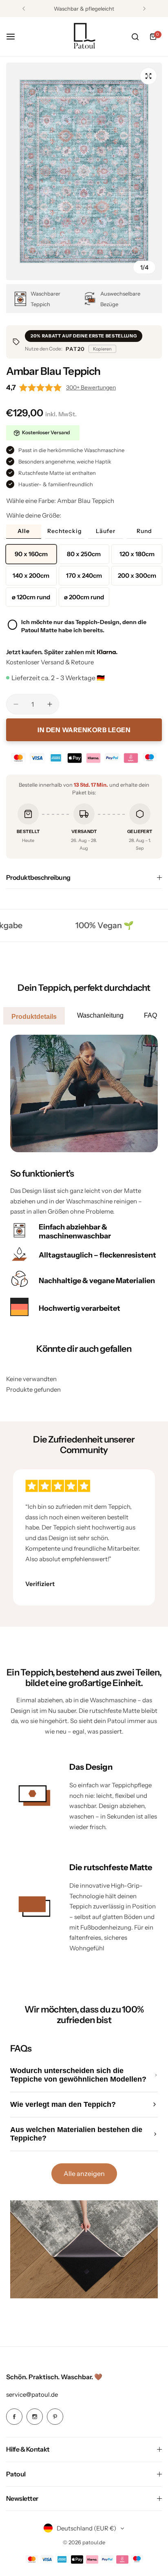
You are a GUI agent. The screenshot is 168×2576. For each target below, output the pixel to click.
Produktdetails (34, 1017)
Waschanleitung (100, 1015)
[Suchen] (135, 37)
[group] (84, 171)
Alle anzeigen (84, 2173)
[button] (24, 9)
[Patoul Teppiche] (84, 37)
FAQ (150, 1015)
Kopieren (102, 349)
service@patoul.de (32, 2394)
